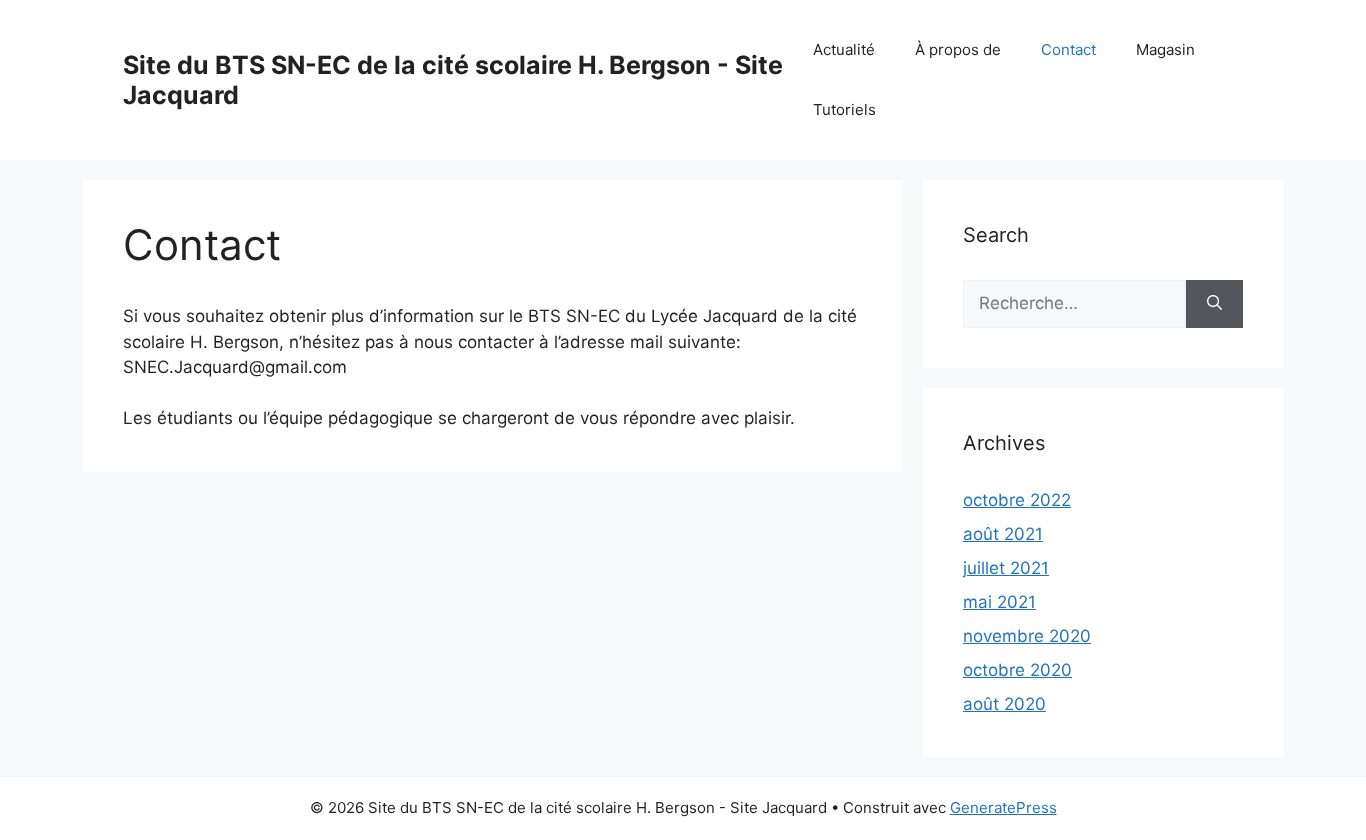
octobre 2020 (1017, 670)
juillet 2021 (1006, 568)
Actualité (844, 49)
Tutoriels (844, 109)
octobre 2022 (1017, 500)
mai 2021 (999, 602)
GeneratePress (1003, 807)
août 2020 (1004, 704)
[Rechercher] (1214, 304)
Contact (1068, 49)
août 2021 (1003, 534)
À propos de (958, 49)
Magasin (1165, 49)
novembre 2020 (1027, 636)
